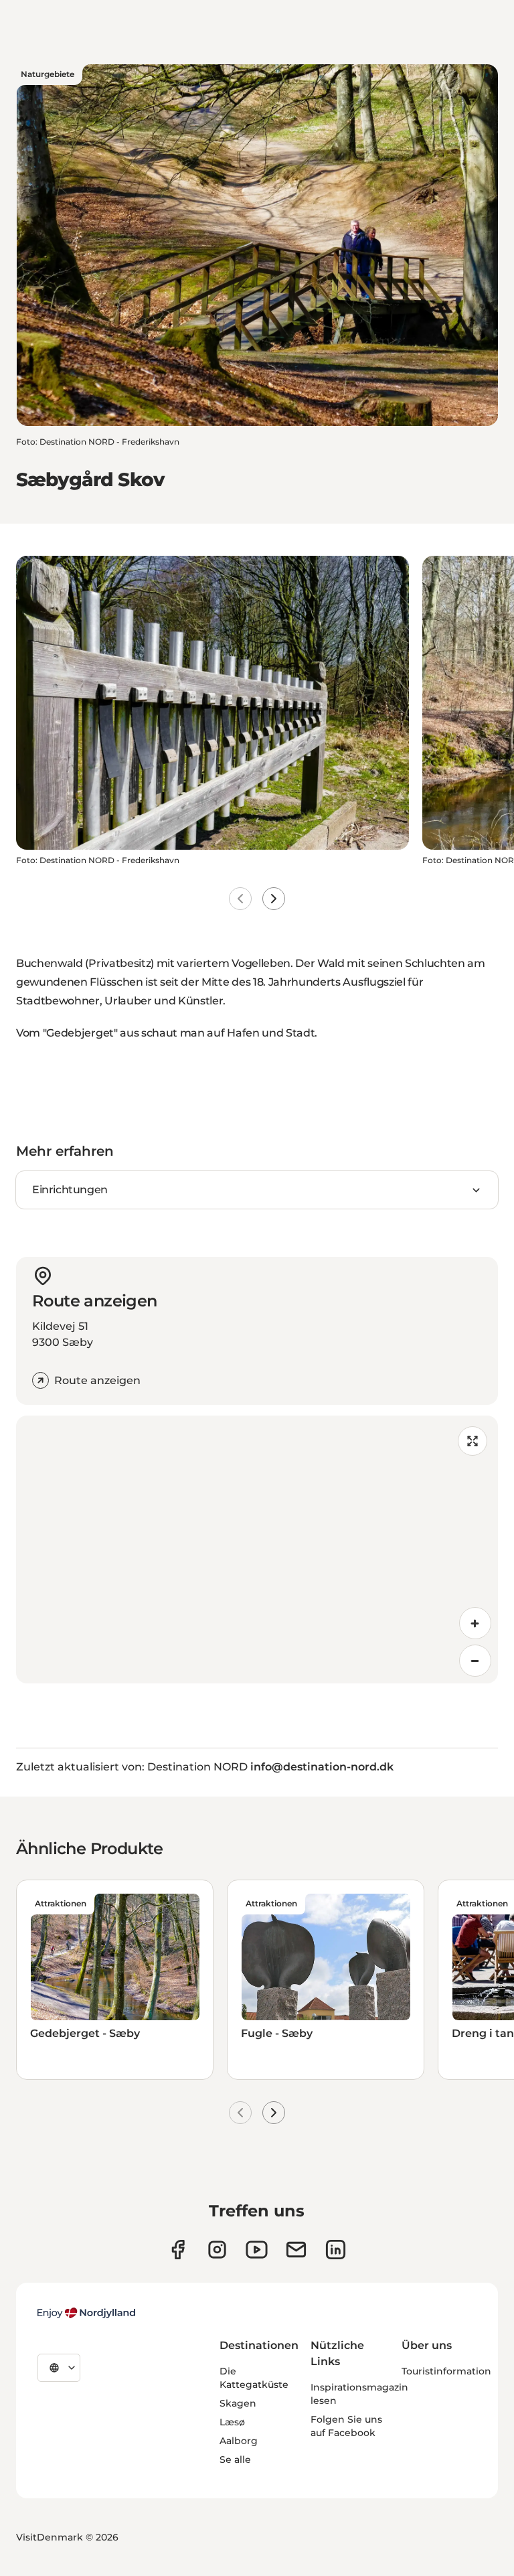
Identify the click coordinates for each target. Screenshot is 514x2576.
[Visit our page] (217, 2250)
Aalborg (239, 2441)
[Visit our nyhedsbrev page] (296, 2250)
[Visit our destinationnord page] (336, 2250)
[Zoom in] (475, 1623)
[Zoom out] (475, 1661)
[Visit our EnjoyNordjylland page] (257, 2250)
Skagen (238, 2403)
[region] (257, 1549)
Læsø (232, 2422)
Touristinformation (446, 2371)
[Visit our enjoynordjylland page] (178, 2250)
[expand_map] (473, 1441)
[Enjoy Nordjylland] (86, 2313)
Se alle (235, 2459)
